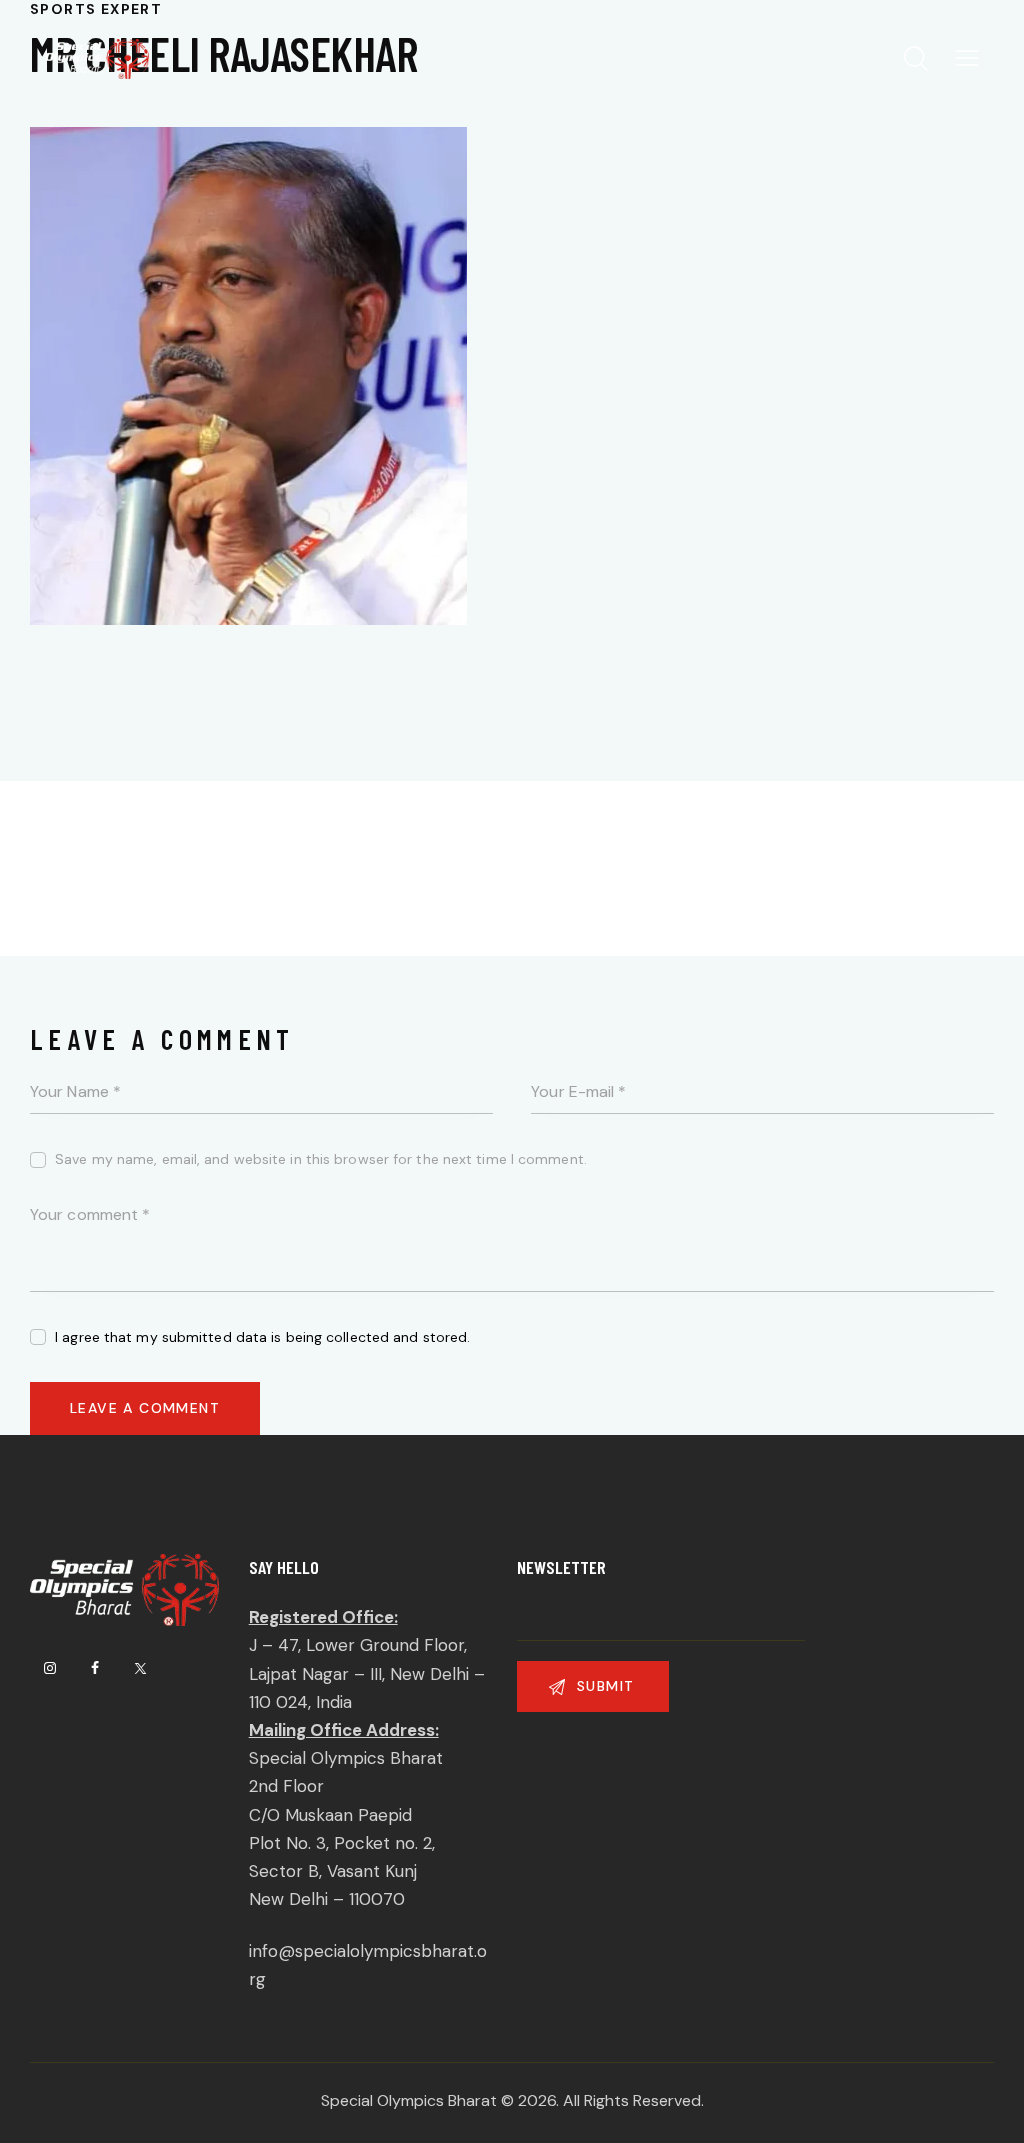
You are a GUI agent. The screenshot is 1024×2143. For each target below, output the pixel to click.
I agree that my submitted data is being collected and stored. (262, 1337)
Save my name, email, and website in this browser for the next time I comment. (321, 1159)
